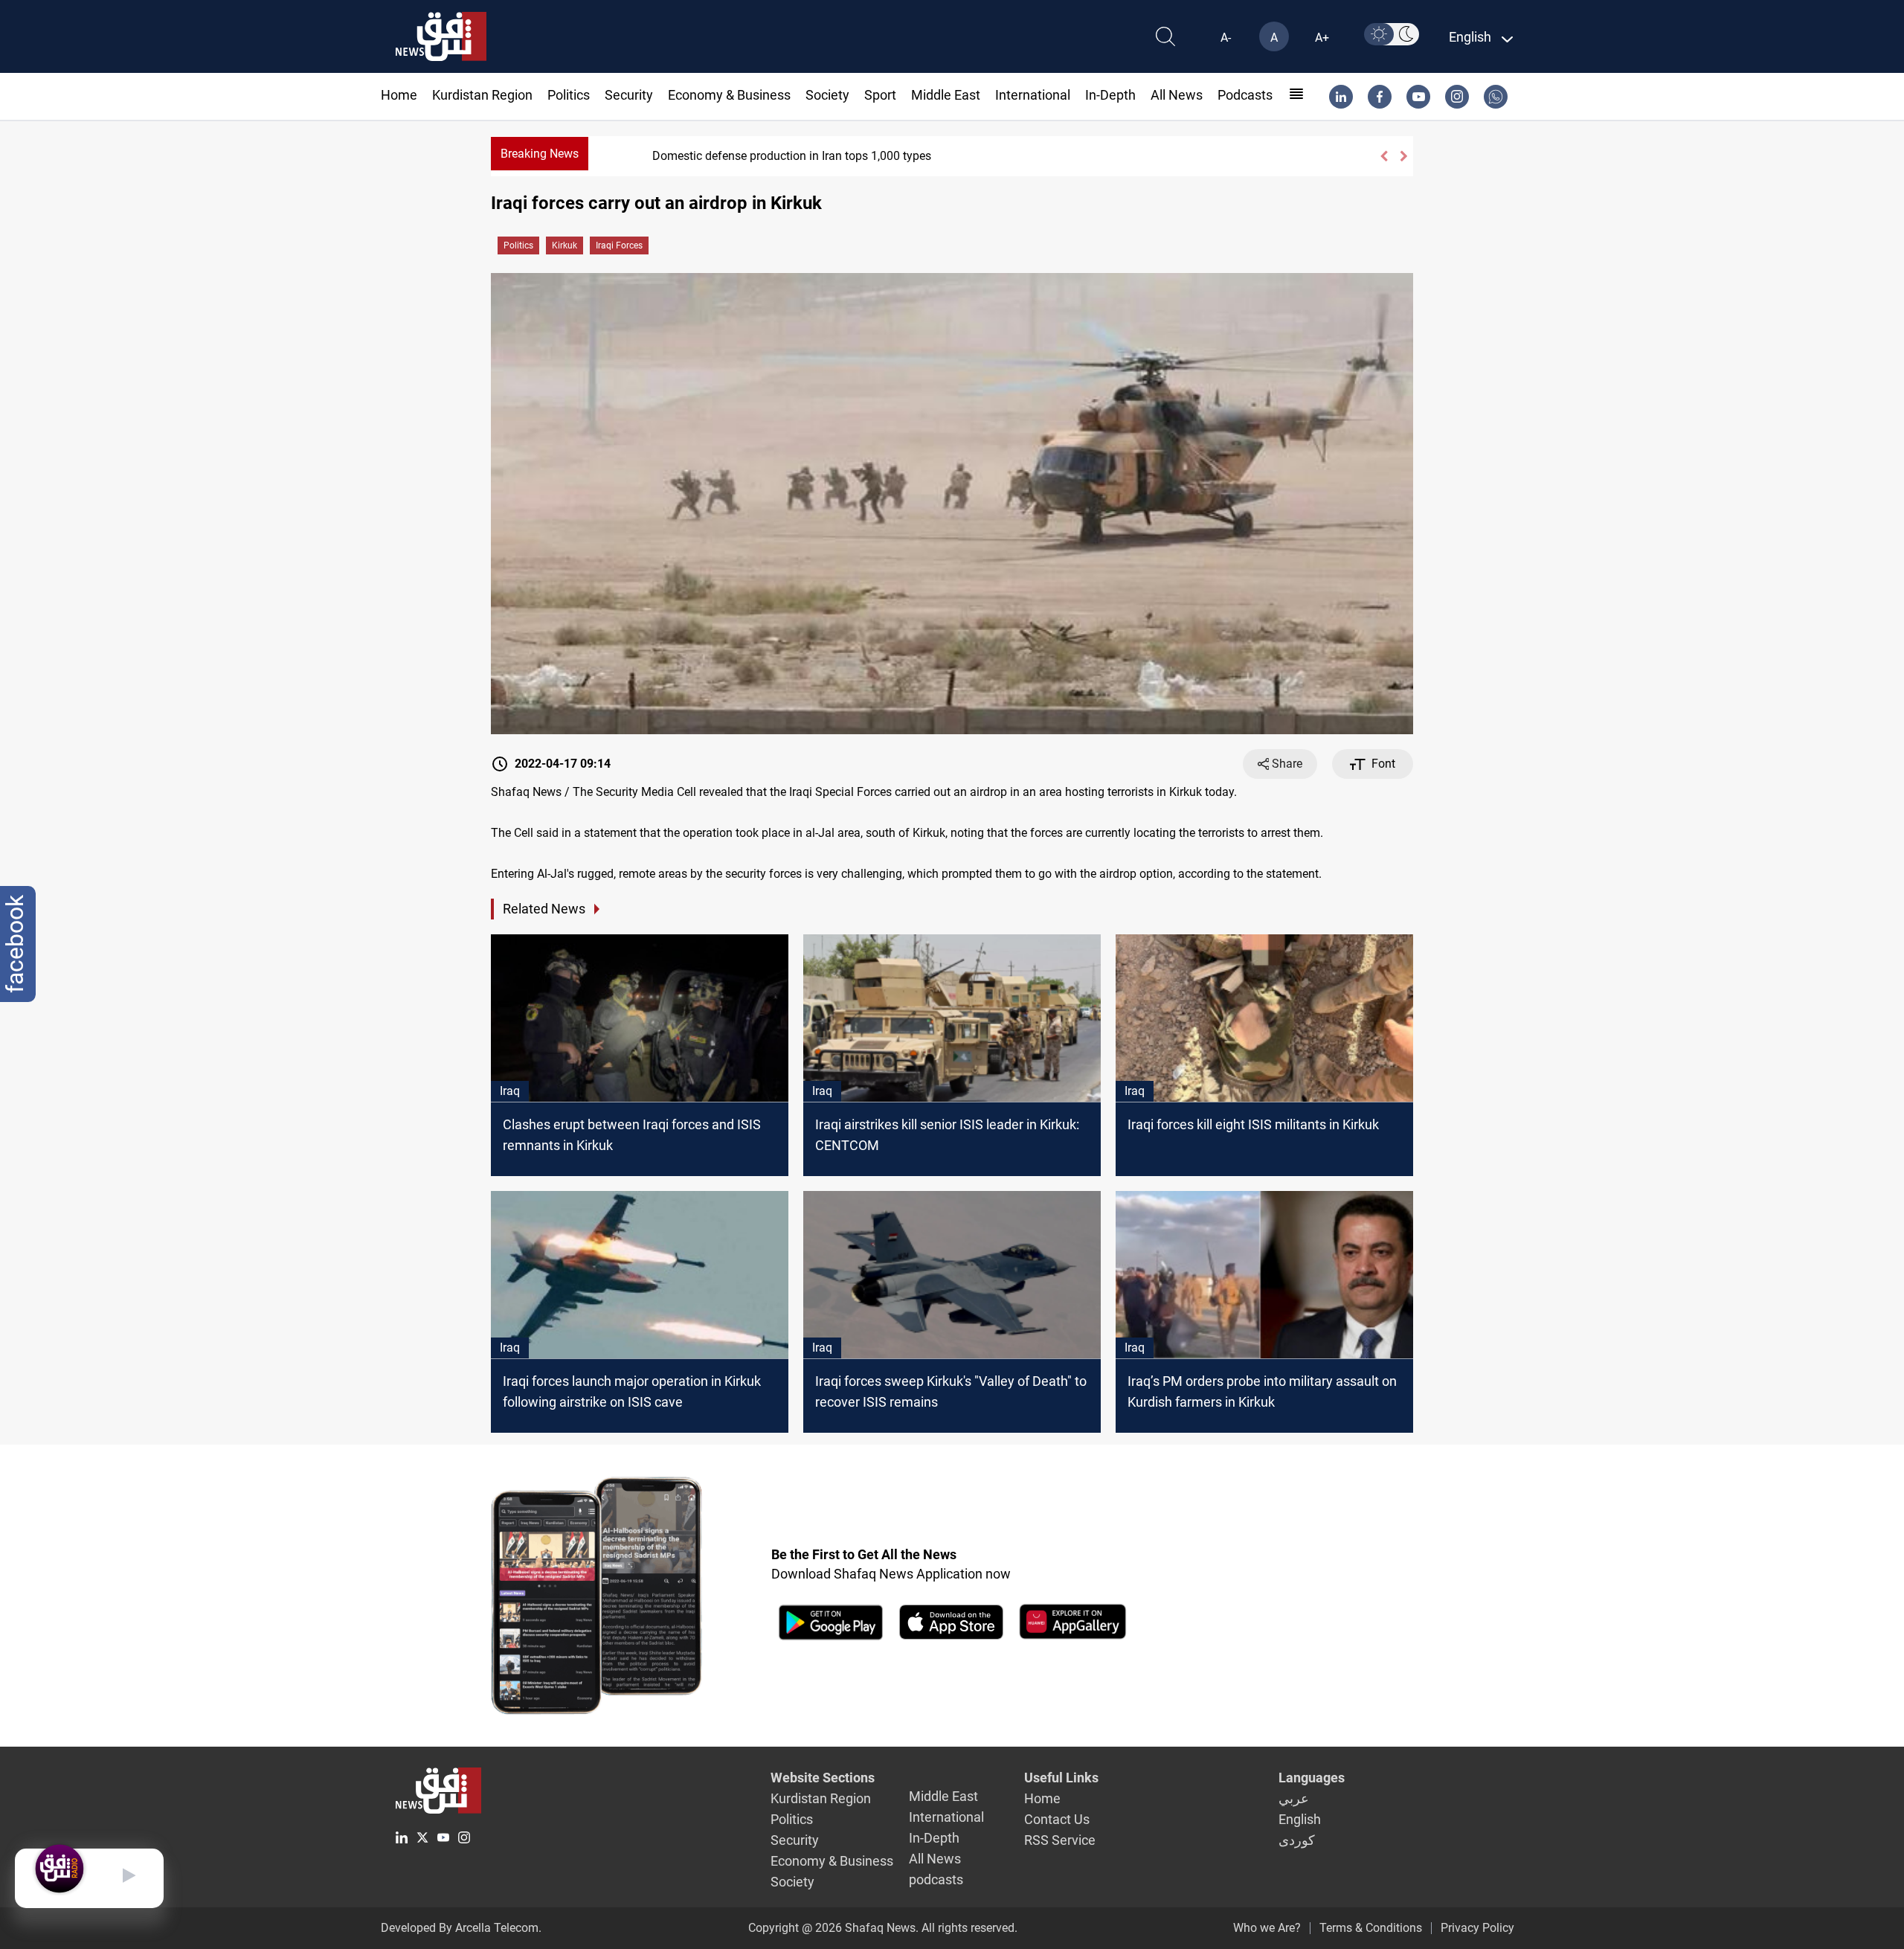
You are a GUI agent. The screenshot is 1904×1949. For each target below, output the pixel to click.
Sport (880, 95)
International (1033, 95)
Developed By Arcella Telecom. (461, 1928)
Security (629, 95)
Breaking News (540, 154)
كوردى (1297, 1840)
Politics (569, 95)
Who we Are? (1267, 1928)
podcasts (1245, 95)
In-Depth (1110, 95)
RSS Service (1060, 1840)
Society (827, 95)
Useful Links (1061, 1778)
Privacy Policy (1477, 1928)
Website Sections (823, 1778)
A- (1226, 38)
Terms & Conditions (1371, 1928)
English (1300, 1819)
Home (399, 95)
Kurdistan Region (482, 95)
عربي (1294, 1798)
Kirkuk (565, 245)
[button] (1384, 156)
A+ (1322, 38)
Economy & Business (729, 95)
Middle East (946, 95)
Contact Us (1057, 1819)
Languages (1312, 1778)
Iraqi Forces (619, 245)
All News (1177, 95)
